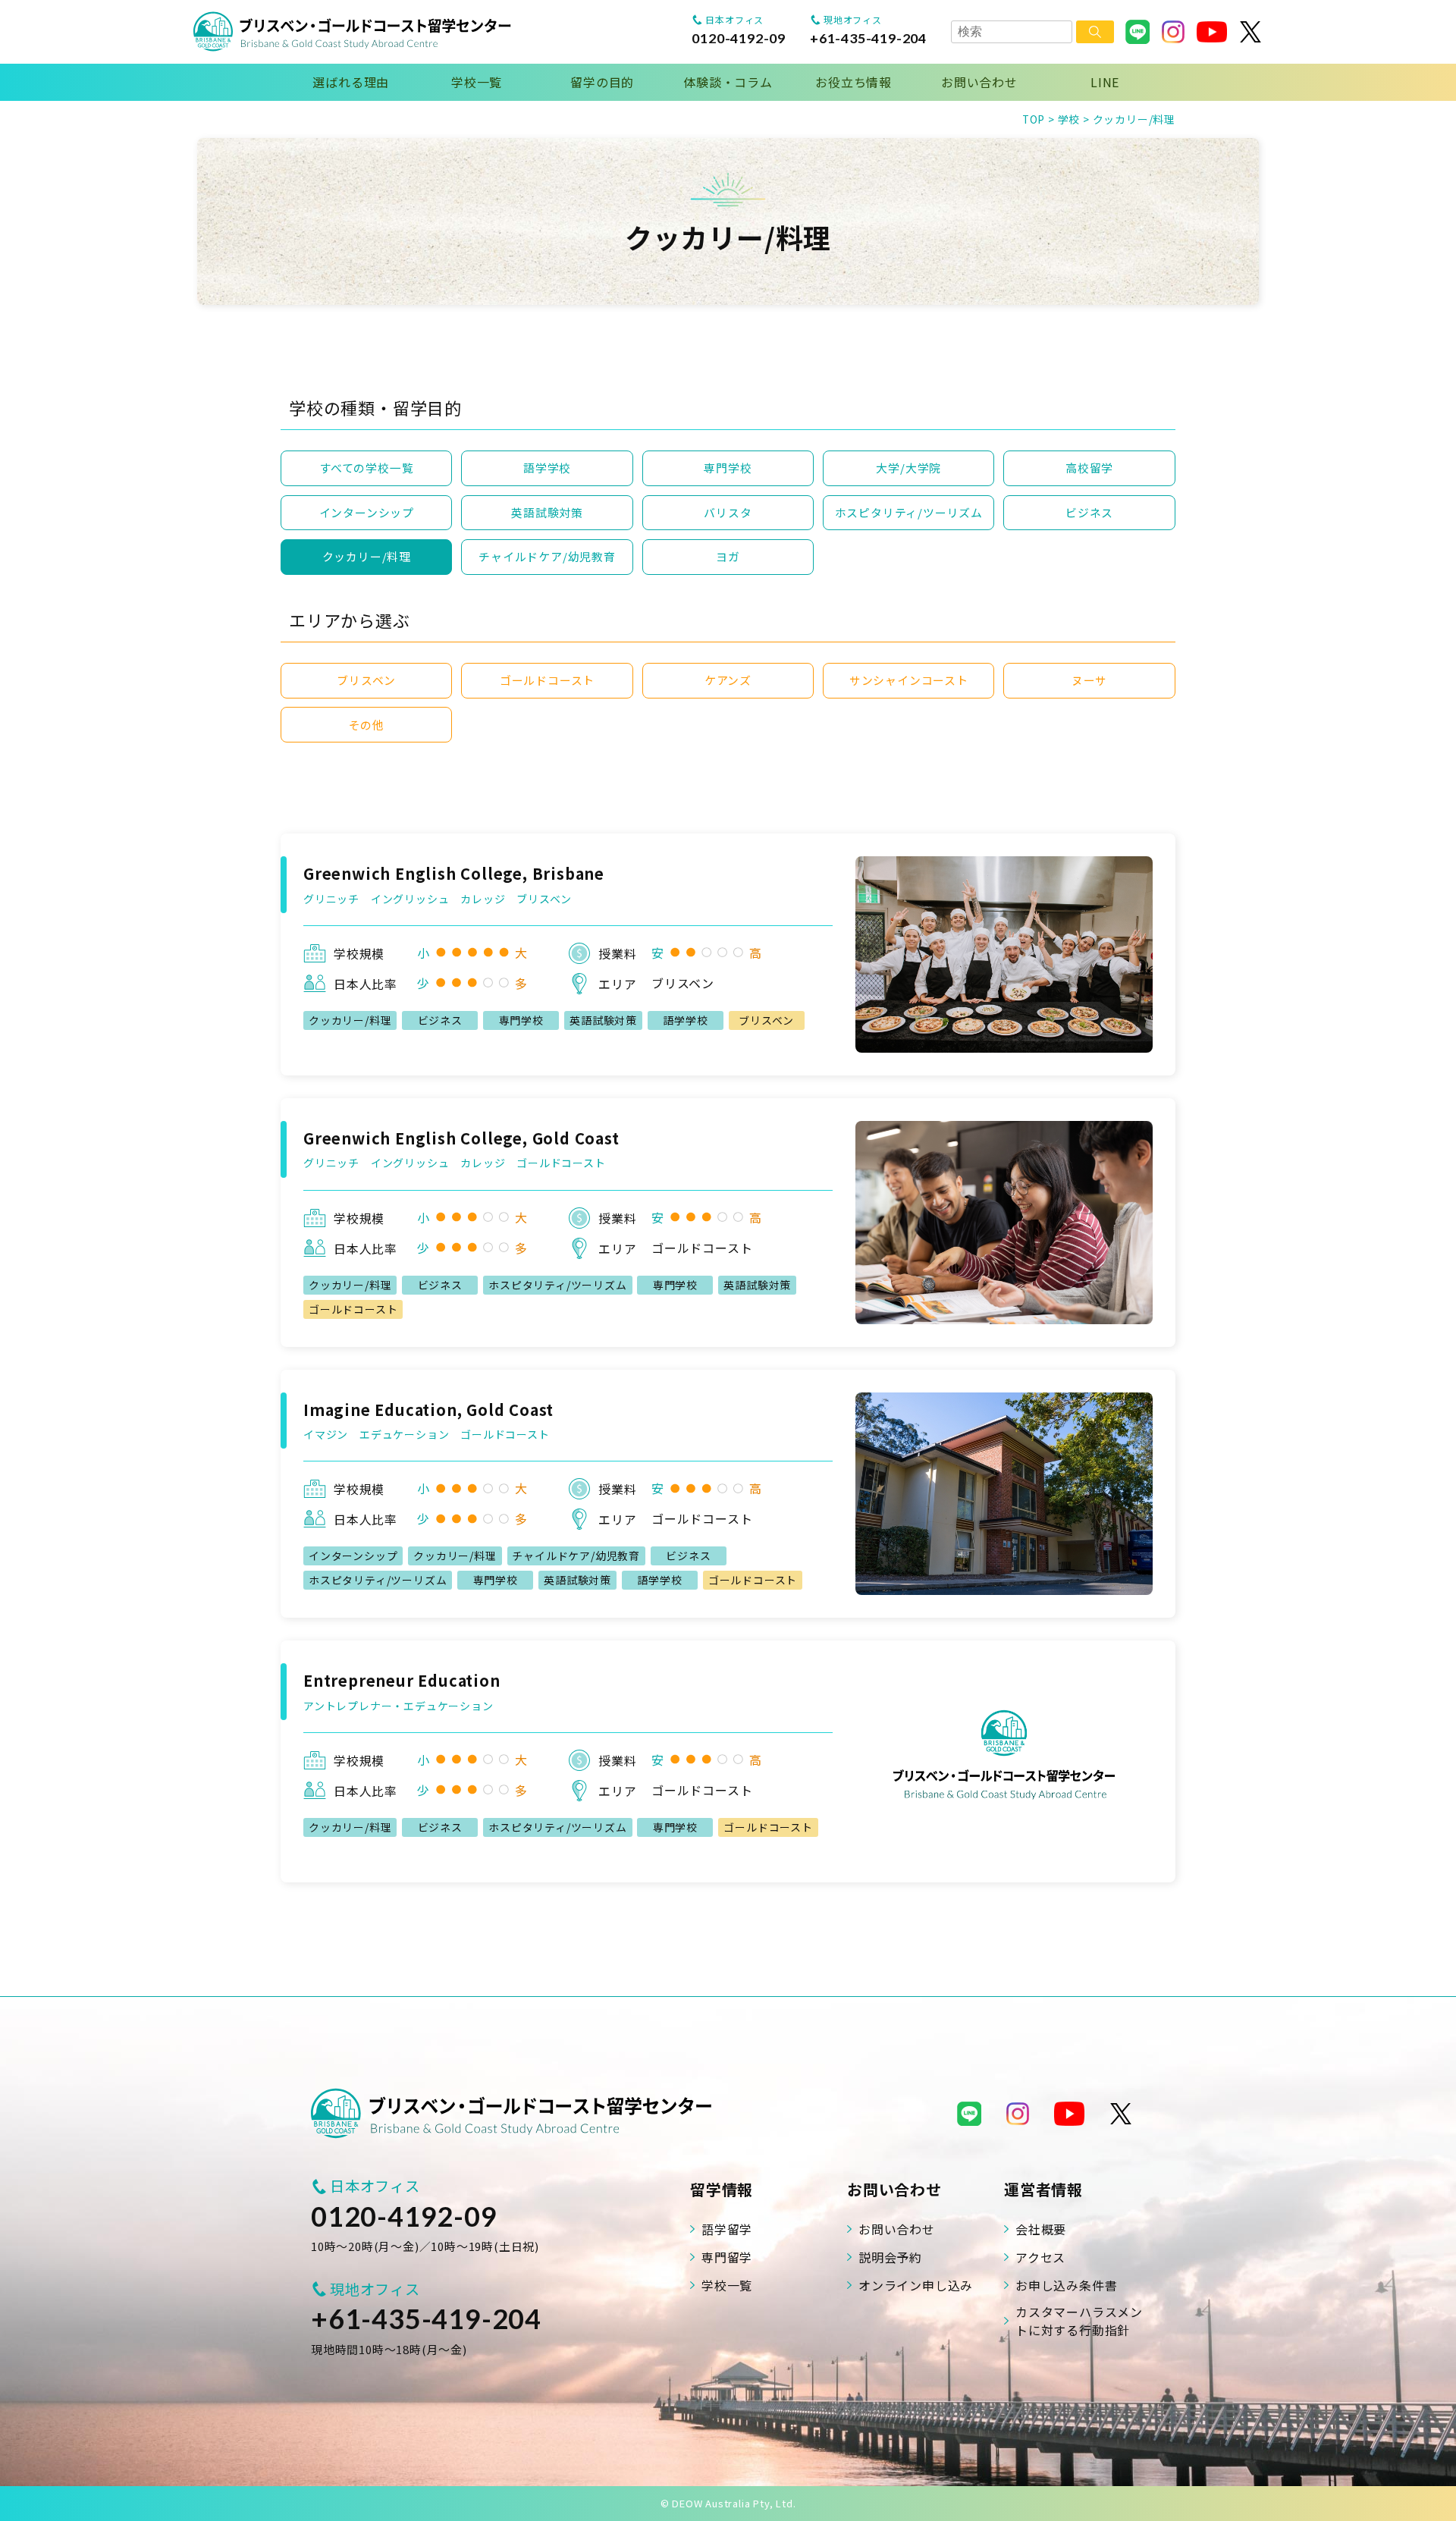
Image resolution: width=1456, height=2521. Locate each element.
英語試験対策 (547, 512)
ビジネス (1089, 512)
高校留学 (1089, 468)
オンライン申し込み (916, 2285)
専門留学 (727, 2257)
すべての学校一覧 (366, 468)
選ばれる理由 (351, 82)
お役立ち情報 (854, 82)
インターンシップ (367, 512)
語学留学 (727, 2229)
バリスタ (728, 512)
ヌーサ (1089, 680)
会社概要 (1041, 2229)
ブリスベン (366, 680)
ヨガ (728, 556)
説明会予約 (890, 2257)
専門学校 (728, 468)
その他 (367, 725)
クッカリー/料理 (367, 556)
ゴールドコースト (547, 680)
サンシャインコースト (909, 680)
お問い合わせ (979, 82)
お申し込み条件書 (1066, 2285)
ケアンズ (728, 680)
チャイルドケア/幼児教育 (547, 556)
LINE (1105, 82)
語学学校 (547, 468)
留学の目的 (602, 82)
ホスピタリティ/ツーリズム (909, 512)
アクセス (1040, 2257)
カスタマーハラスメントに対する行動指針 (1079, 2321)
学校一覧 (477, 82)
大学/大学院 (908, 468)
